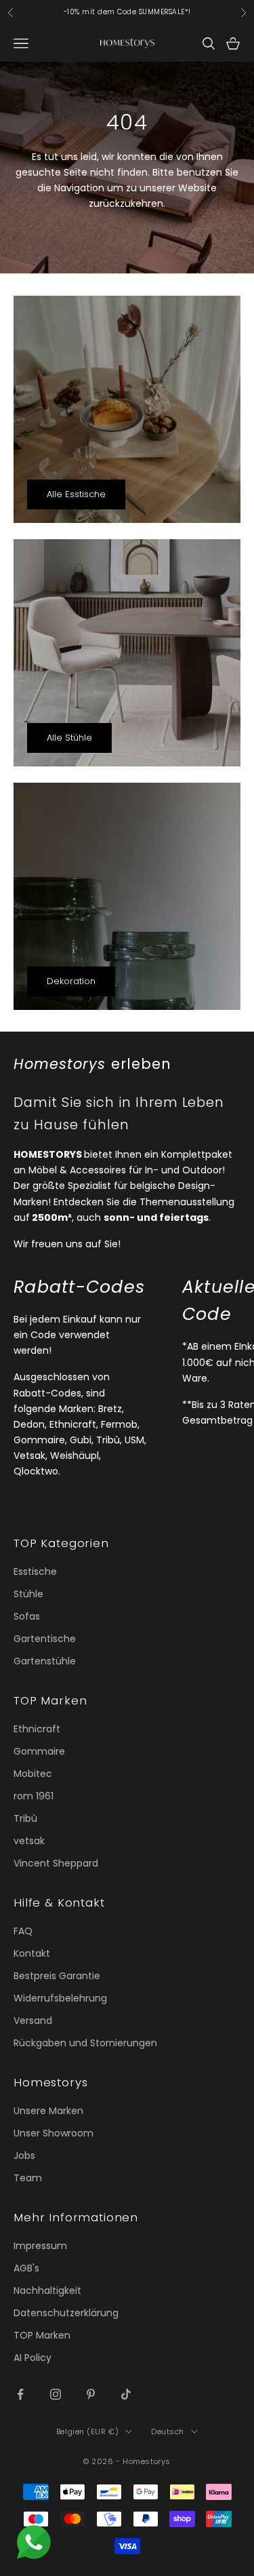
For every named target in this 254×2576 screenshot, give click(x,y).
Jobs (24, 2155)
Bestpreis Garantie (57, 1976)
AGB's (26, 2268)
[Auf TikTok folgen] (126, 2394)
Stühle (28, 1594)
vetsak (29, 1841)
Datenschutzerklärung (66, 2313)
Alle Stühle (69, 738)
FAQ (23, 1931)
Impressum (40, 2246)
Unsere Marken (48, 2111)
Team (28, 2178)
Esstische (35, 1572)
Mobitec (33, 1774)
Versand (33, 2021)
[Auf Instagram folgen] (56, 2394)
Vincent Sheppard (56, 1863)
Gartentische (45, 1639)
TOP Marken (42, 2335)
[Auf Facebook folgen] (20, 2394)
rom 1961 (34, 1796)
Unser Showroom (54, 2133)
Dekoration (71, 981)
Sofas (27, 1616)
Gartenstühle (45, 1661)
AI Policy (33, 2358)
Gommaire (39, 1751)
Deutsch (168, 2432)
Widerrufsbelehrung (60, 1998)
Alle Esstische (76, 494)
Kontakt (32, 1953)
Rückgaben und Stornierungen (85, 2043)
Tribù (25, 1818)
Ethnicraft (37, 1729)
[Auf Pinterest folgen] (91, 2394)
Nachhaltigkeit (47, 2290)
